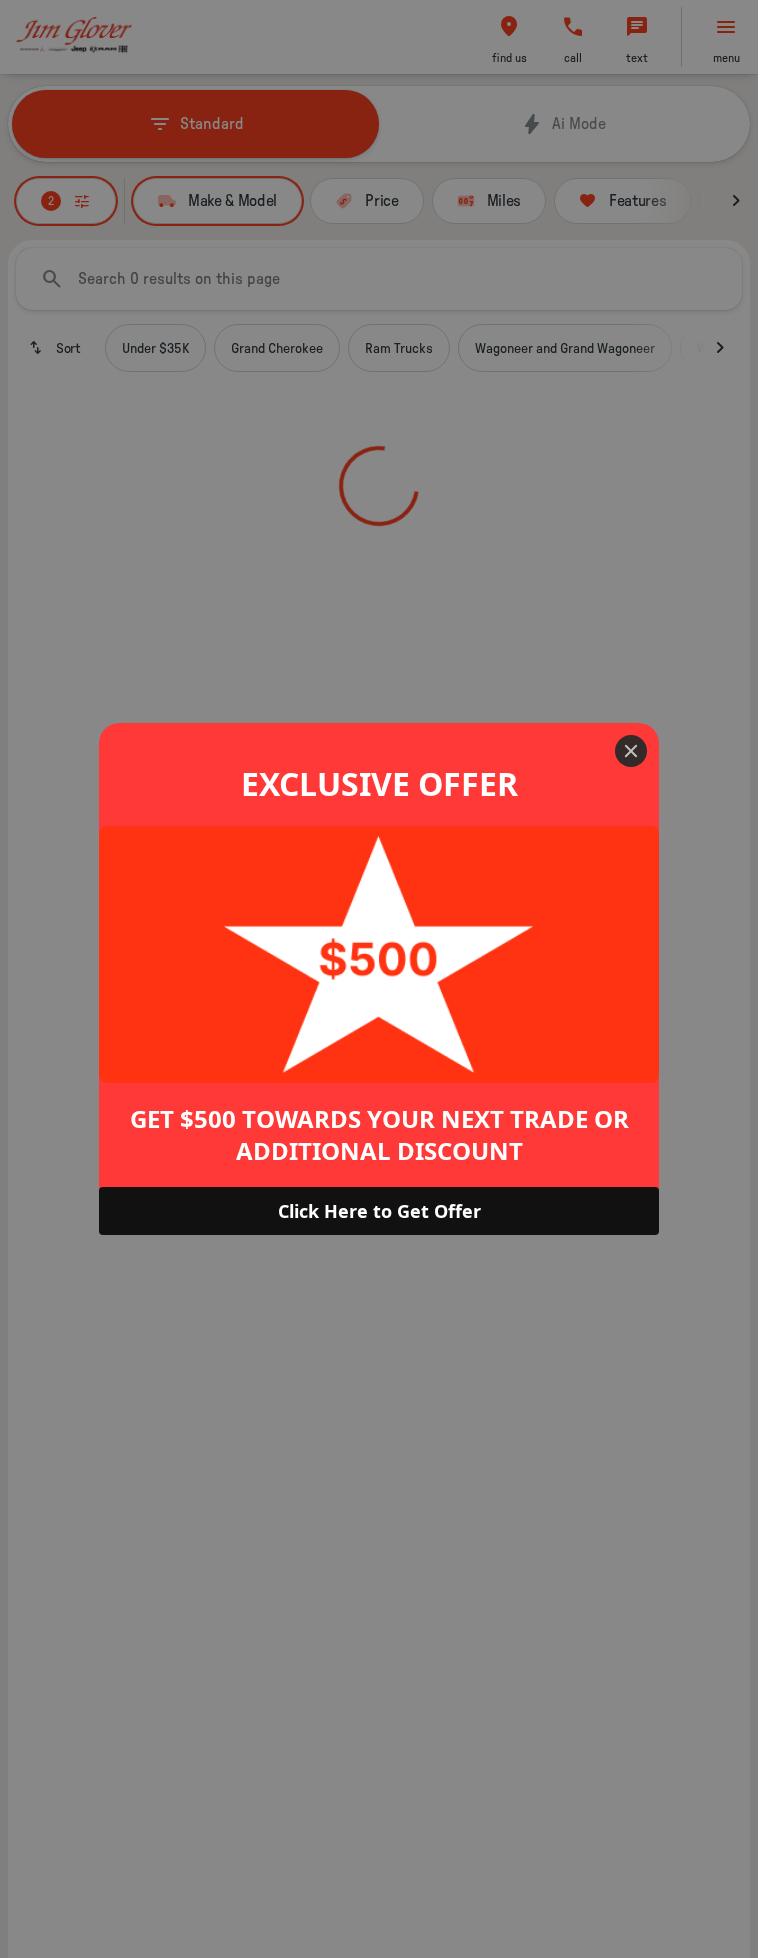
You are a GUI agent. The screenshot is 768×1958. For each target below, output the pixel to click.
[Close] (631, 751)
